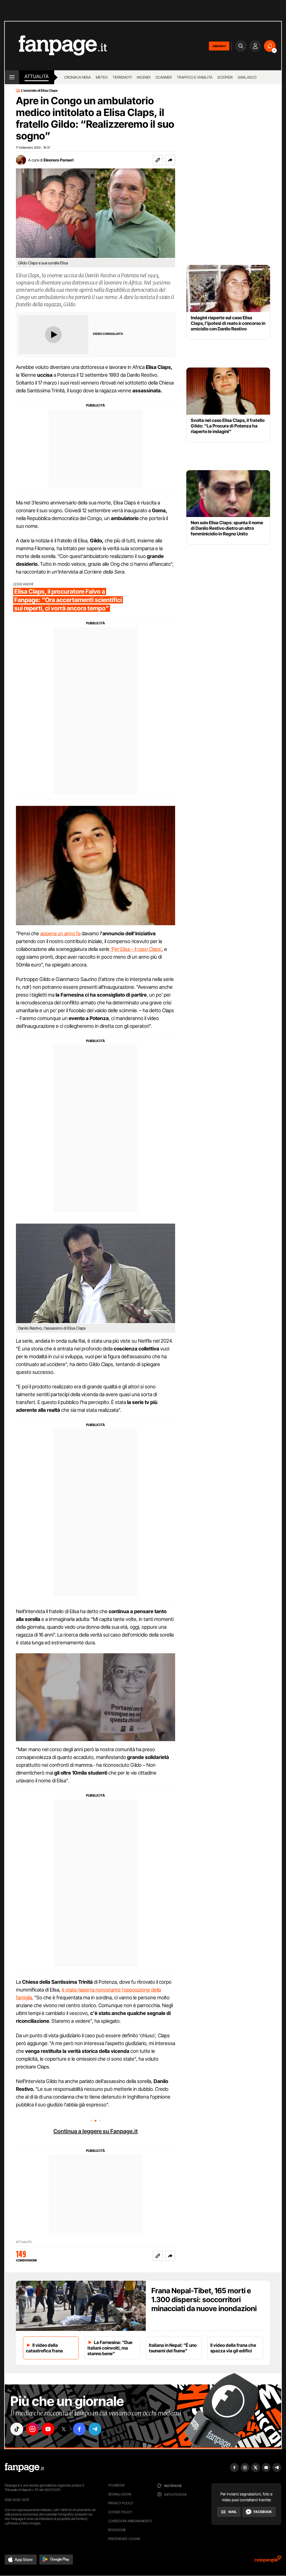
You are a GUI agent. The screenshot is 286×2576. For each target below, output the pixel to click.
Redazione (117, 2530)
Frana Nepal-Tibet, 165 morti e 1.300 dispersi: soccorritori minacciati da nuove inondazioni (204, 2300)
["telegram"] (95, 2429)
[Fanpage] (24, 2468)
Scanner (164, 77)
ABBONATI (219, 46)
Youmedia (116, 2485)
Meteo (102, 77)
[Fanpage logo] (56, 46)
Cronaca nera (78, 77)
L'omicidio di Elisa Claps (39, 91)
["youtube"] (48, 2429)
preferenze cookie (124, 2539)
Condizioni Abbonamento (130, 2521)
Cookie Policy (120, 2512)
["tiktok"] (17, 2429)
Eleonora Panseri (59, 160)
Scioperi (225, 77)
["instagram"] (32, 2429)
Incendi (144, 77)
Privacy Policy (121, 2503)
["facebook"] (79, 2429)
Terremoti (122, 77)
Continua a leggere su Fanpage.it (96, 2131)
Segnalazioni (120, 2494)
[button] (170, 160)
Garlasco (247, 77)
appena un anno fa (60, 933)
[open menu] (12, 77)
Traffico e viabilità (195, 77)
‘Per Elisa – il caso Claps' (136, 949)
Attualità (37, 76)
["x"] (64, 2429)
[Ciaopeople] (268, 2561)
